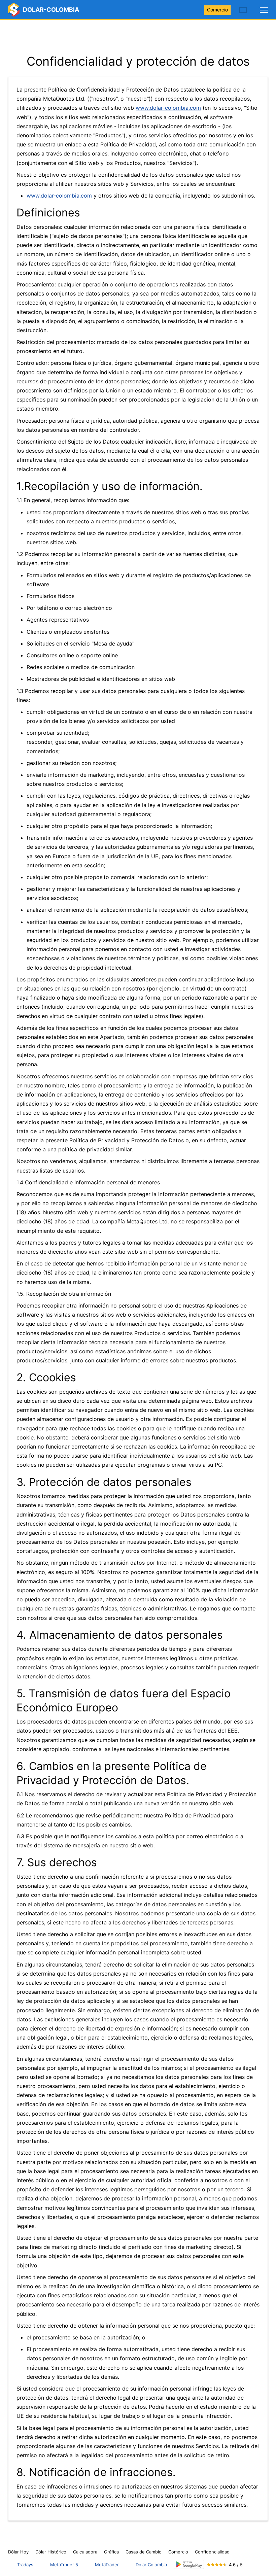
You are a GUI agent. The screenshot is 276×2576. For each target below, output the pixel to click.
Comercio (217, 10)
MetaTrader (107, 2565)
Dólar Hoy (18, 2552)
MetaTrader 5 (64, 2565)
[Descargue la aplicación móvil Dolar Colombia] (189, 2564)
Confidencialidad (212, 2552)
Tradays (25, 2565)
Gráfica (111, 2552)
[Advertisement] (138, 37)
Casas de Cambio (144, 2552)
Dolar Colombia (151, 2565)
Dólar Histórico (51, 2552)
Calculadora (85, 2552)
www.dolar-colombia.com (168, 108)
